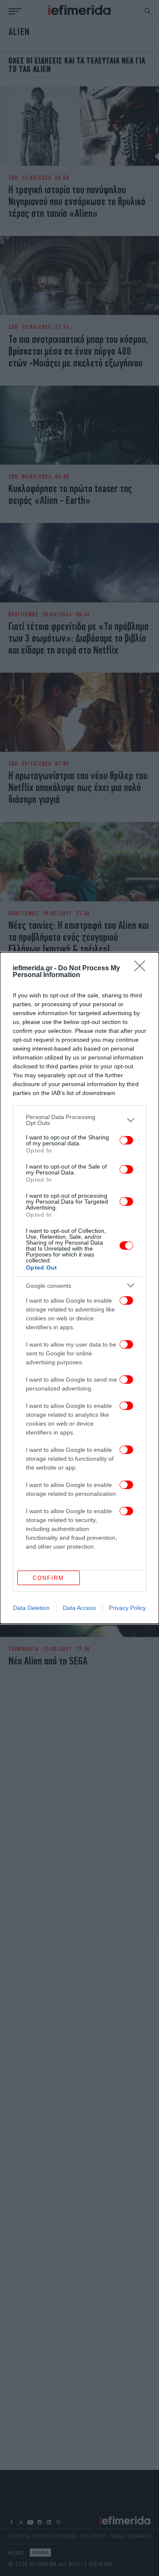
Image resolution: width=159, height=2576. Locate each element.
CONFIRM (48, 1578)
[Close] (142, 969)
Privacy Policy (127, 1608)
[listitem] (79, 1120)
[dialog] (79, 1288)
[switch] (126, 1140)
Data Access (79, 1608)
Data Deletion (31, 1608)
